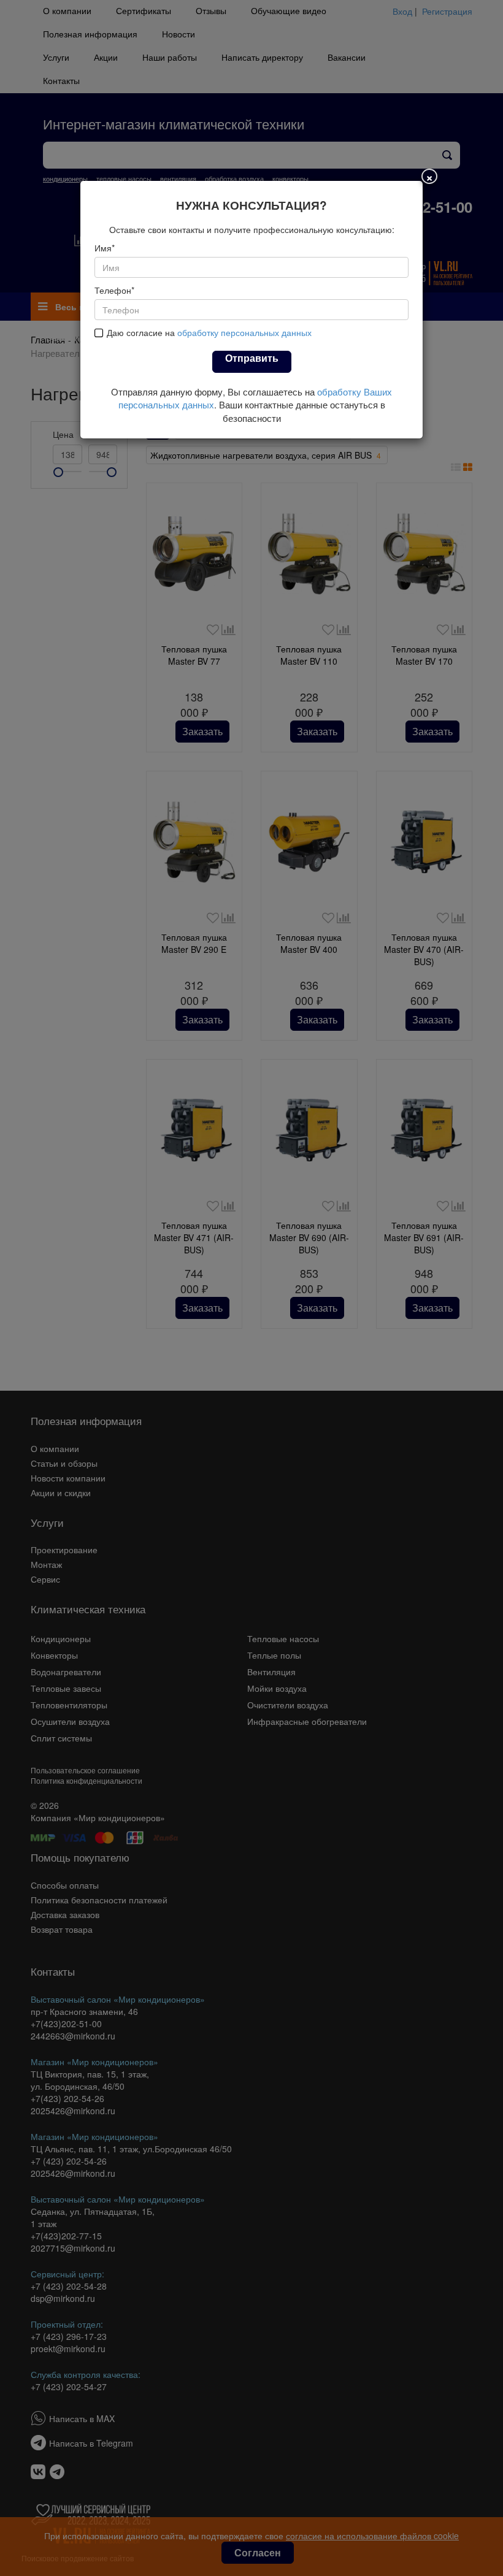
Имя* (105, 248)
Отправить (252, 358)
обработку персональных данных (244, 332)
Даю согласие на (209, 332)
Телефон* (114, 290)
